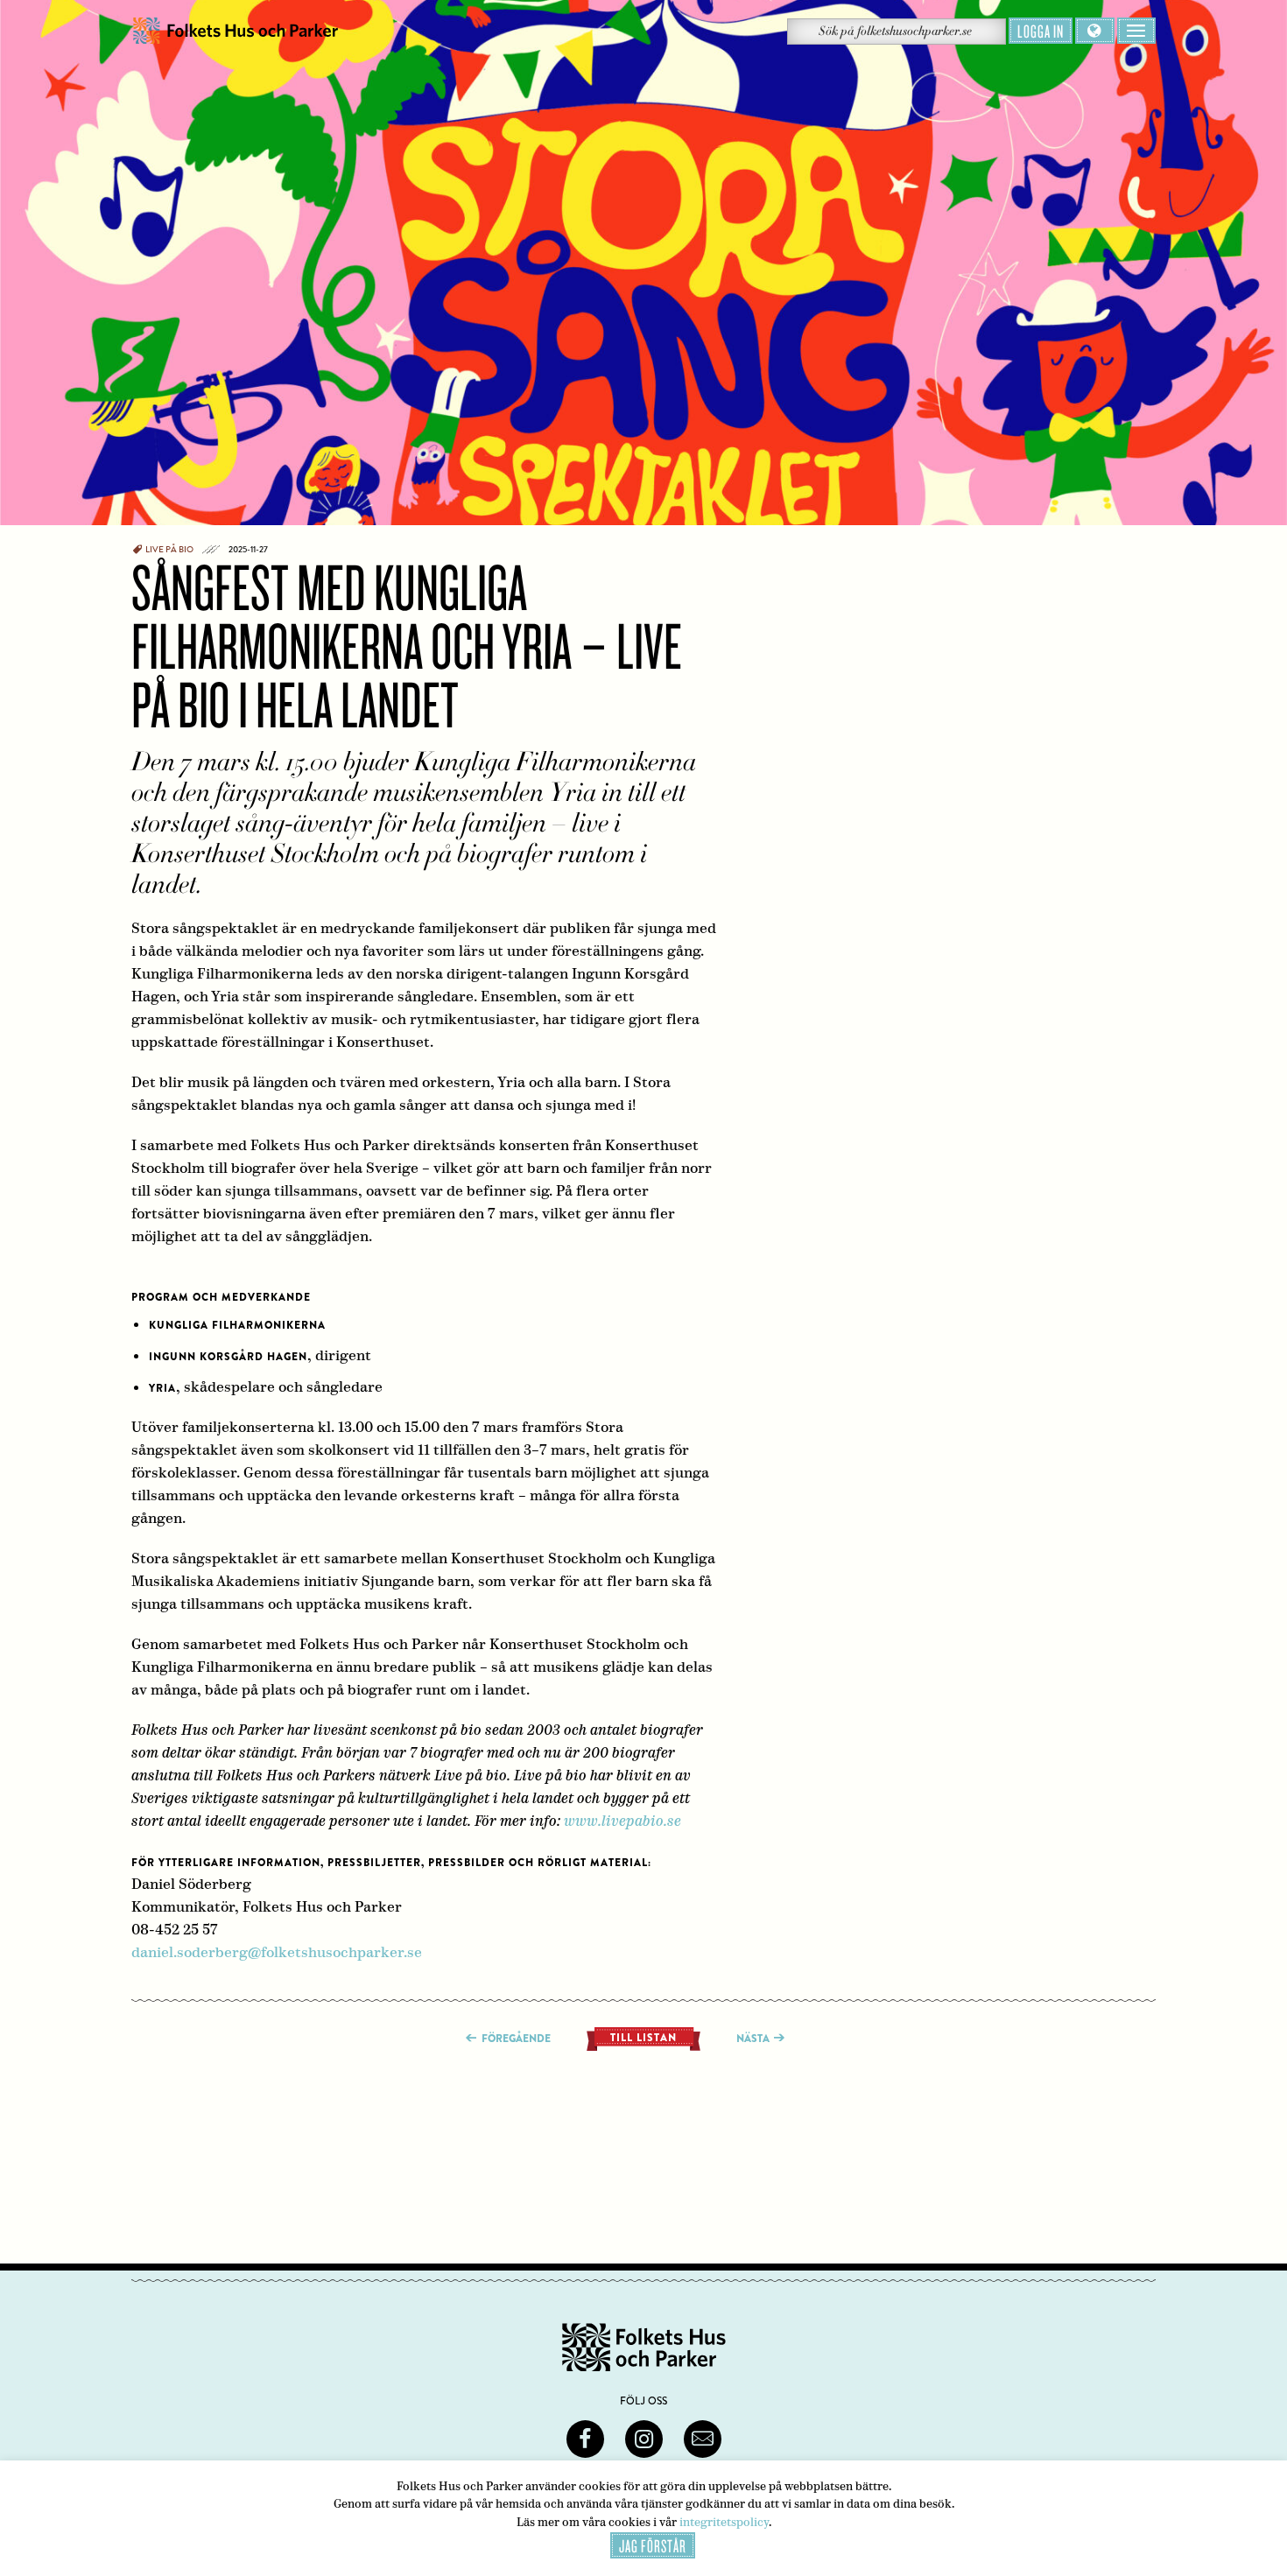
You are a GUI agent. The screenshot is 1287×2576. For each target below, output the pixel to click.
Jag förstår (653, 2545)
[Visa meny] (1136, 31)
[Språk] (1095, 31)
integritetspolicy (724, 2522)
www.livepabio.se (622, 1821)
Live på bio (169, 550)
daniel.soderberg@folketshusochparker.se (277, 1952)
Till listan (643, 2038)
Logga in (1041, 31)
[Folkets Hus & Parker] (236, 31)
